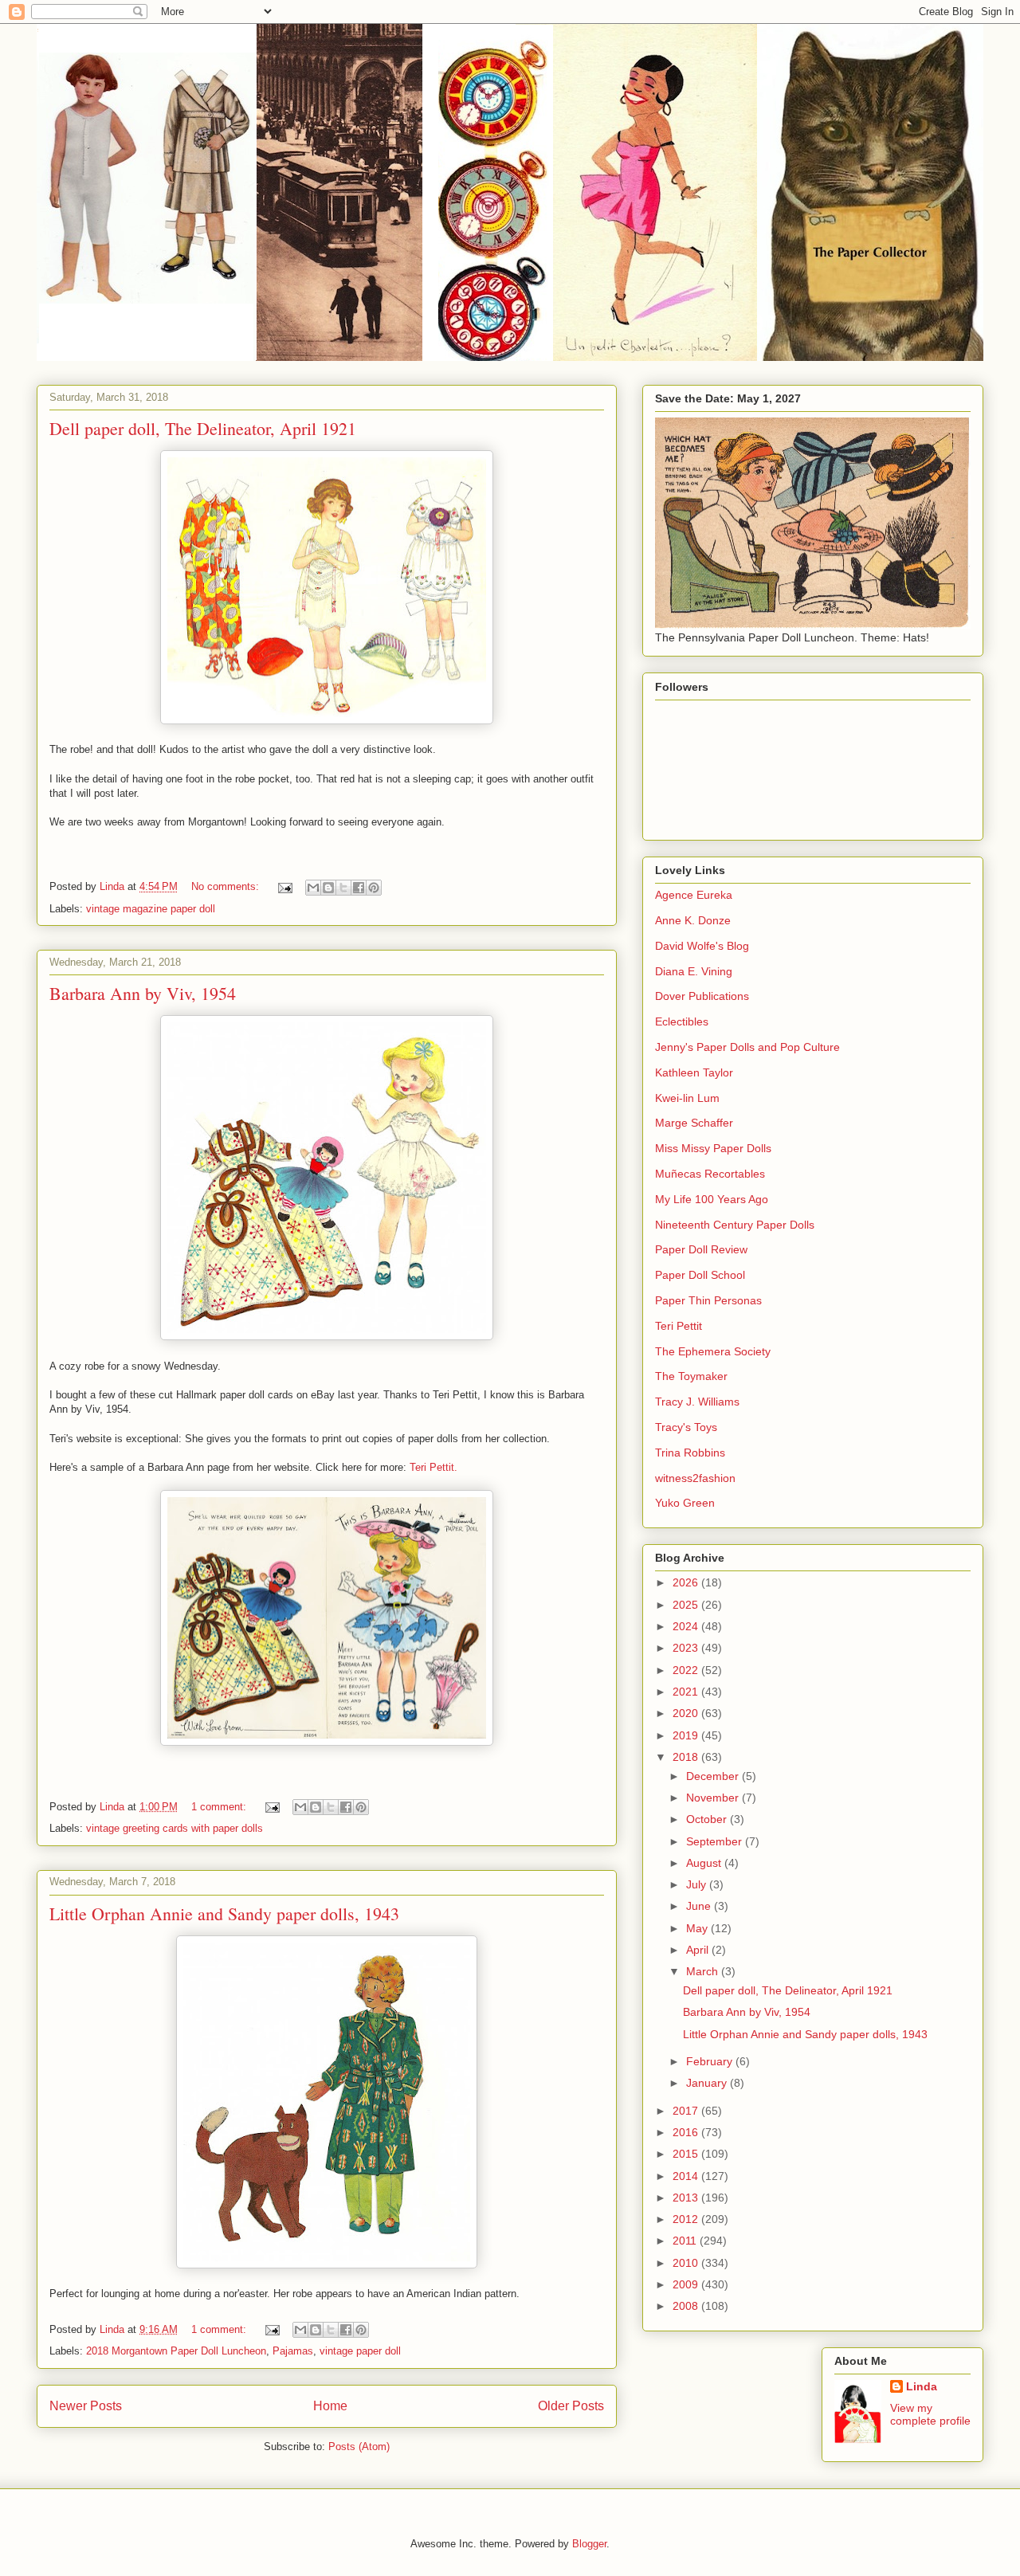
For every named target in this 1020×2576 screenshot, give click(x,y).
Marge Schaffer (694, 1123)
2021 (687, 1692)
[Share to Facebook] (359, 888)
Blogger (589, 2544)
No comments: (227, 886)
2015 (687, 2154)
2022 (687, 1670)
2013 (687, 2198)
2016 (687, 2132)
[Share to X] (343, 888)
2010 (687, 2263)
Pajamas (293, 2351)
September (716, 1841)
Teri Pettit (679, 1326)
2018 (687, 1757)
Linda (922, 2386)
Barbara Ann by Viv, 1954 (143, 993)
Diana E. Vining (694, 971)
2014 (687, 2176)
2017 (687, 2111)
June (700, 1906)
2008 (687, 2306)
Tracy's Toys (686, 1427)
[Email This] (313, 888)
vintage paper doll (360, 2351)
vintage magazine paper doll (151, 909)
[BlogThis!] (328, 888)
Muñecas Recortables (710, 1174)
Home (330, 2406)
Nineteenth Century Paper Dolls (735, 1225)
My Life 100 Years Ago (712, 1199)
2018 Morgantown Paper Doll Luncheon (176, 2351)
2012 (687, 2219)
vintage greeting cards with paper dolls (175, 1828)
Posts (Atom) (359, 2447)
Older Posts (571, 2406)
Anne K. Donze (693, 920)
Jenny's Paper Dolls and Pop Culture (747, 1047)
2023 (687, 1648)
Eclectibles (682, 1021)
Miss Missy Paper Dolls (713, 1148)
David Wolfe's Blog (702, 946)
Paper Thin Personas (708, 1300)
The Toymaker (691, 1376)
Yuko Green (685, 1503)
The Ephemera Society (713, 1351)
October (708, 1819)
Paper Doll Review (701, 1249)
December (714, 1776)
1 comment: (220, 1807)
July (698, 1884)
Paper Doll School (700, 1275)
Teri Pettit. (433, 1467)
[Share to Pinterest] (374, 888)
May (698, 1928)
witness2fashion (695, 1478)
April (699, 1950)
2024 (687, 1626)
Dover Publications (702, 996)
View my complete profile (930, 2414)
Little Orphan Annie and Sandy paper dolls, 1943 (224, 1913)
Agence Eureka (694, 895)
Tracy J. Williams (697, 1402)
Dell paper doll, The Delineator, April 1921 (203, 428)
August (705, 1863)
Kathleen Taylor (694, 1072)
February (711, 2061)
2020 (687, 1713)
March (704, 1971)
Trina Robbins (690, 1453)
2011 (686, 2241)
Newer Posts (86, 2406)
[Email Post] (284, 886)
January (708, 2083)
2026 (687, 1582)
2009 (687, 2284)
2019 (687, 1735)
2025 (687, 1605)
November (714, 1798)
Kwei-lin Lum (687, 1098)
